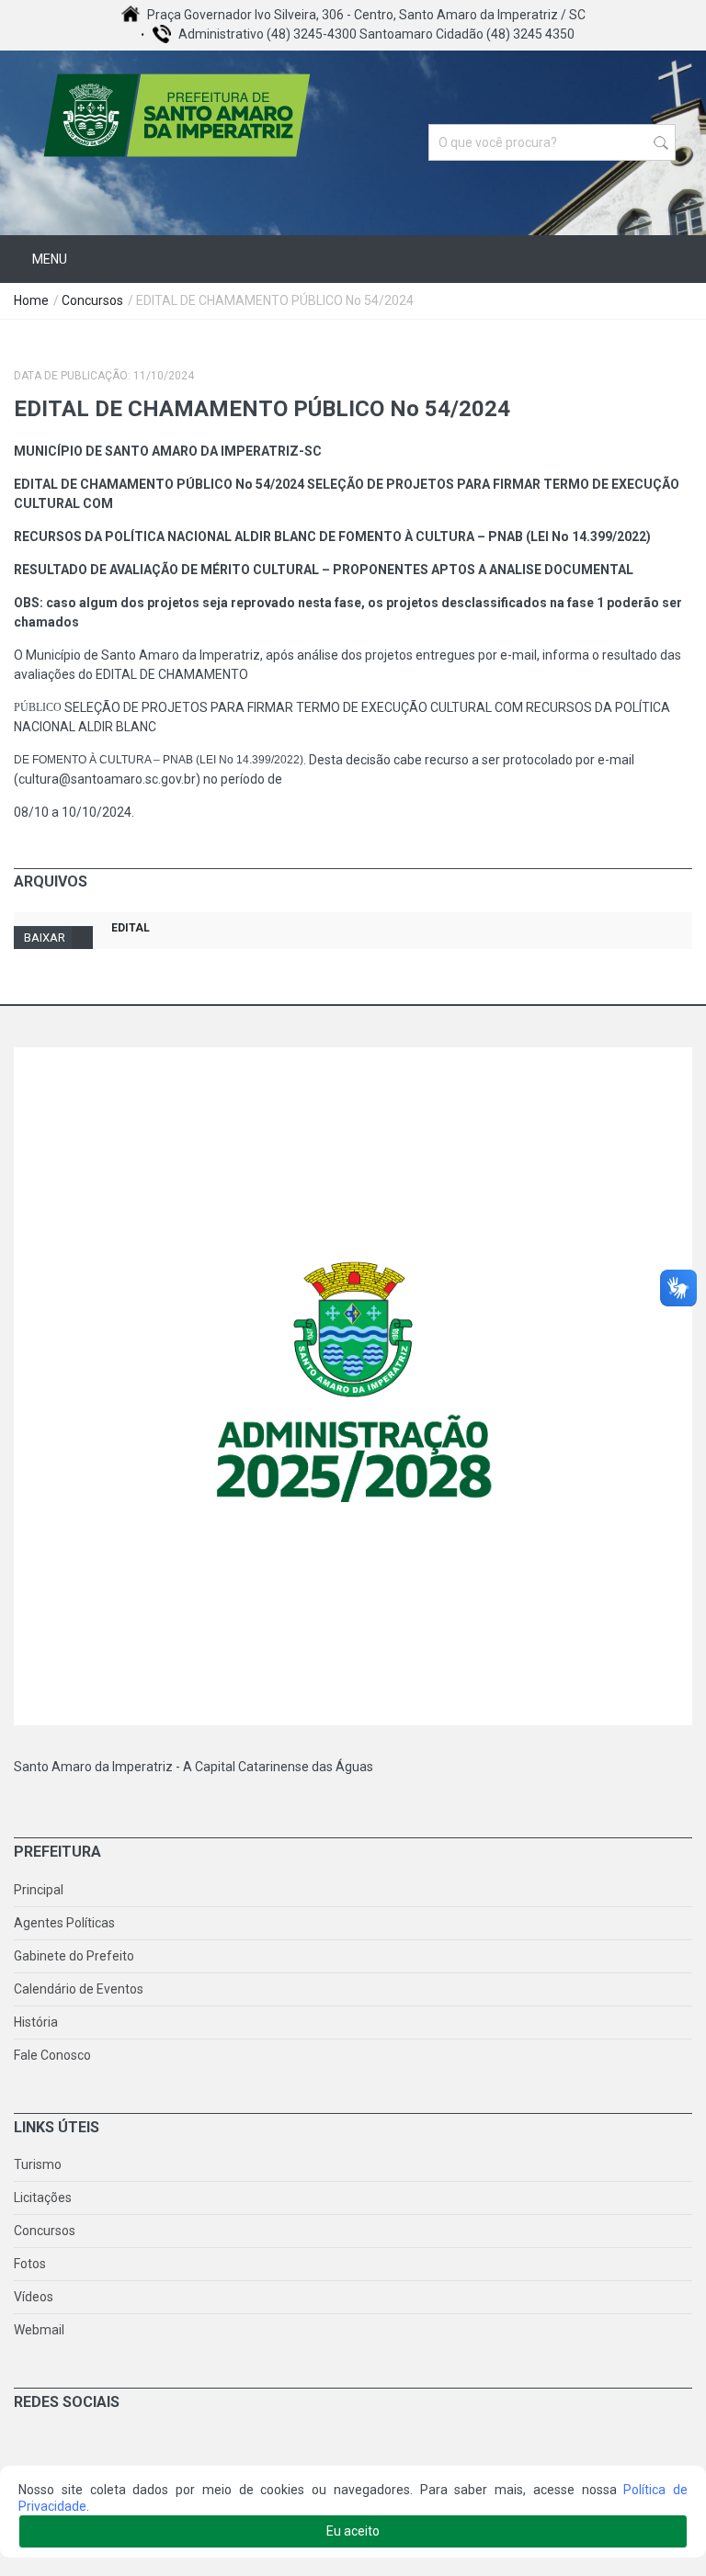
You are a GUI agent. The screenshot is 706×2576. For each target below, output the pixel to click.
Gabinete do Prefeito (74, 1956)
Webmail (39, 2330)
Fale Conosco (52, 2055)
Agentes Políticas (64, 1923)
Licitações (43, 2198)
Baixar (45, 938)
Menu (48, 259)
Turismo (38, 2164)
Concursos (92, 300)
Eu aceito (353, 2531)
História (36, 2022)
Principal (39, 1890)
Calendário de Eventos (79, 1989)
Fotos (30, 2264)
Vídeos (34, 2297)
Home (31, 300)
